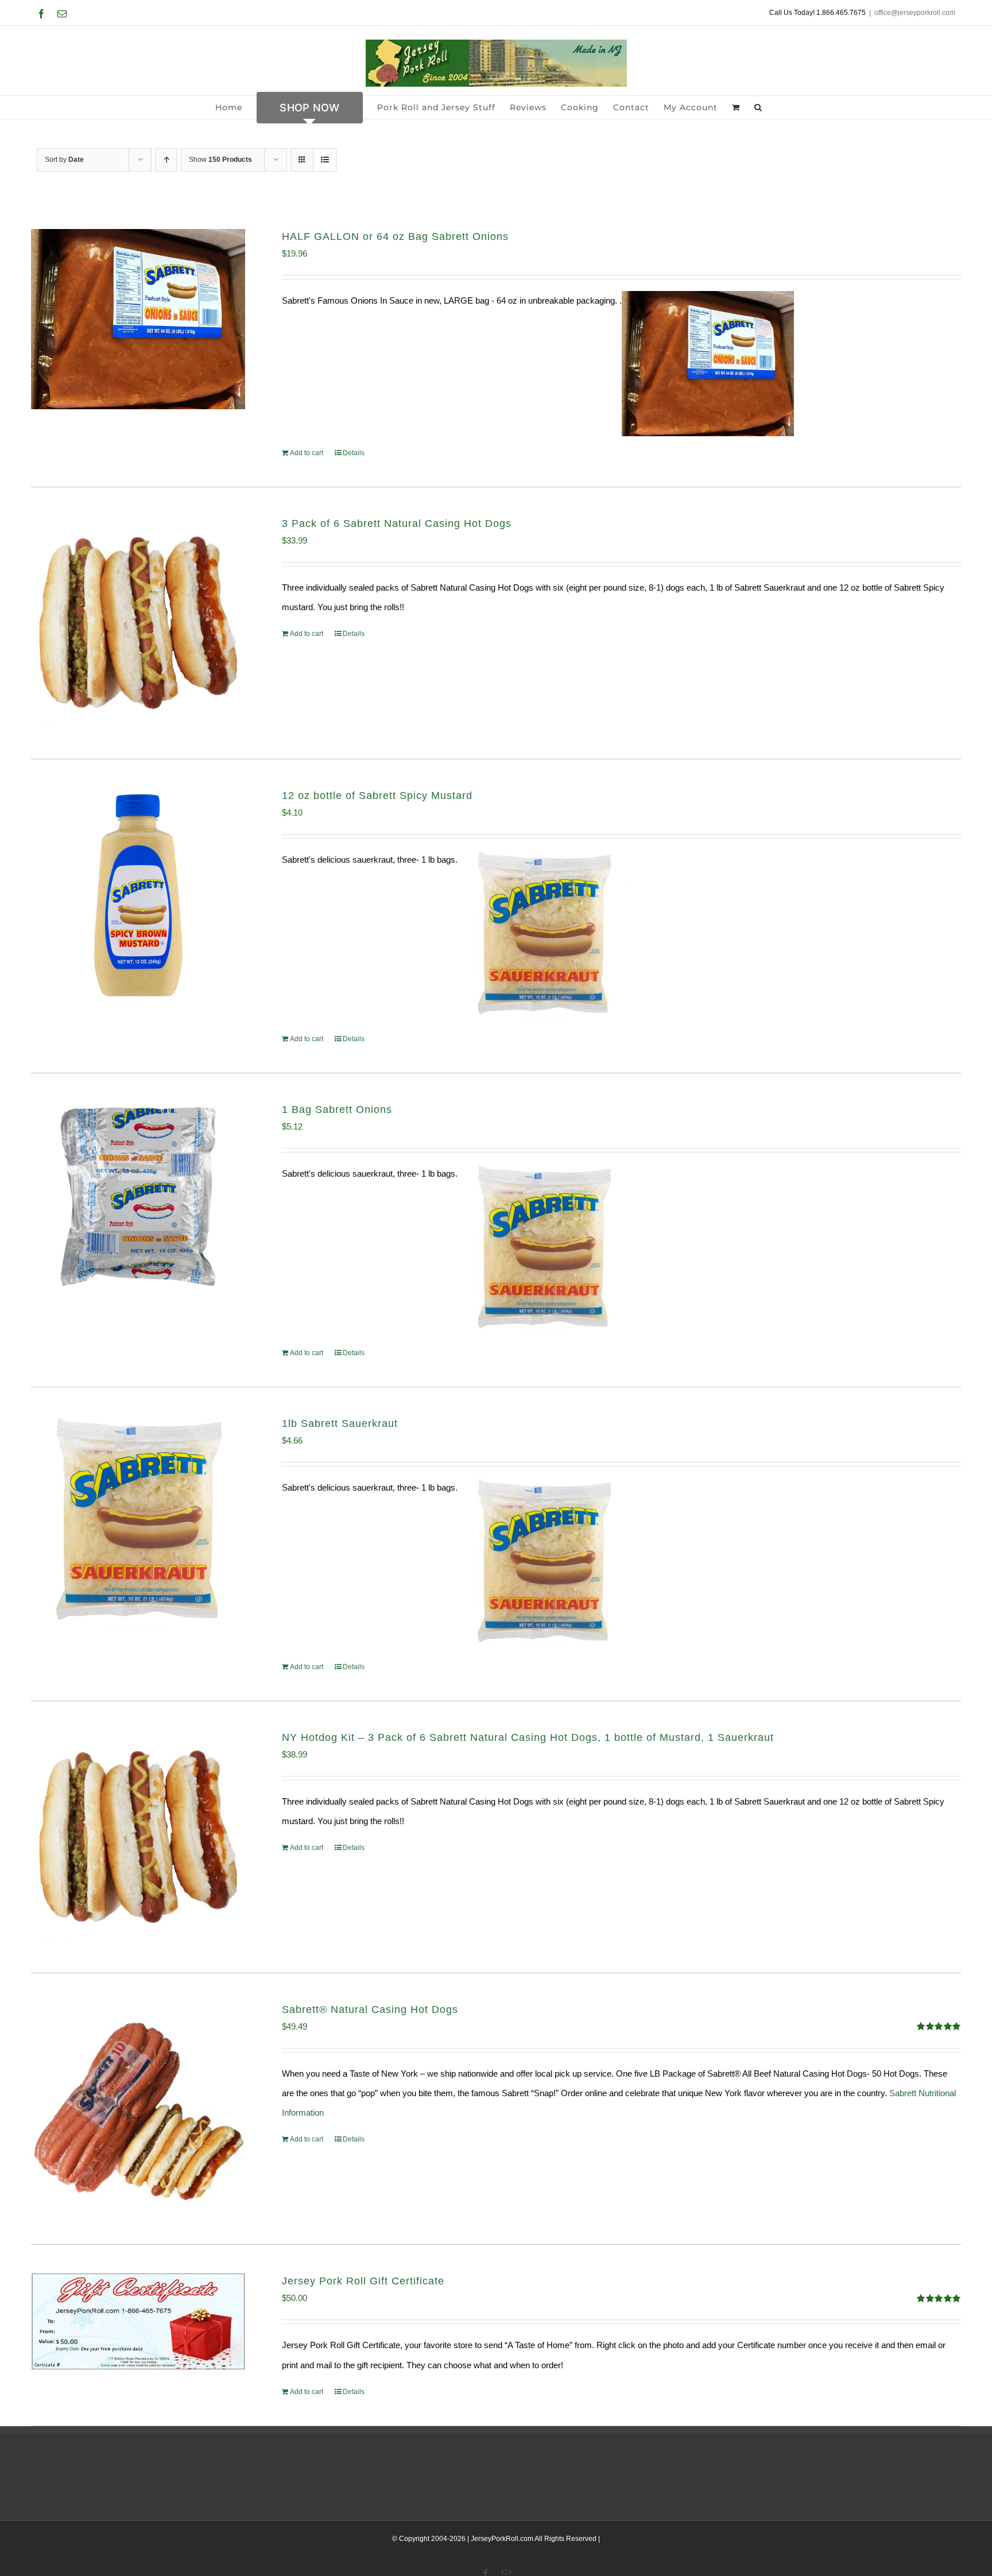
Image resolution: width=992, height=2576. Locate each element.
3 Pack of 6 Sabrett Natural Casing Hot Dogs (397, 523)
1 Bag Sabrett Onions (337, 1109)
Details (354, 453)
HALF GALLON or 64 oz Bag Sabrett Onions (395, 236)
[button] (758, 107)
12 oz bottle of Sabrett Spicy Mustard (377, 796)
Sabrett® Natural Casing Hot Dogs (370, 2009)
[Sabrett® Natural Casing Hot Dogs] (138, 2109)
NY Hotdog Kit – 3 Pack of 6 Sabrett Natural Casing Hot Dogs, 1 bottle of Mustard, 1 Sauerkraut (528, 1737)
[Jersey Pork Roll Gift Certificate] (138, 2321)
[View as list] (325, 160)
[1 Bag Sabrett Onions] (138, 1197)
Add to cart (307, 453)
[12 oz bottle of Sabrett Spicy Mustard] (138, 895)
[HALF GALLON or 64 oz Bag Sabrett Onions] (138, 319)
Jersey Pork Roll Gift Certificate (363, 2281)
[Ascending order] (166, 160)
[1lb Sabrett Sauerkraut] (138, 1523)
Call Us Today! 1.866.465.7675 (817, 13)
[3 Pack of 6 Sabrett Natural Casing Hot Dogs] (138, 623)
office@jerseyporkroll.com (915, 13)
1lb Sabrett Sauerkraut (340, 1423)
